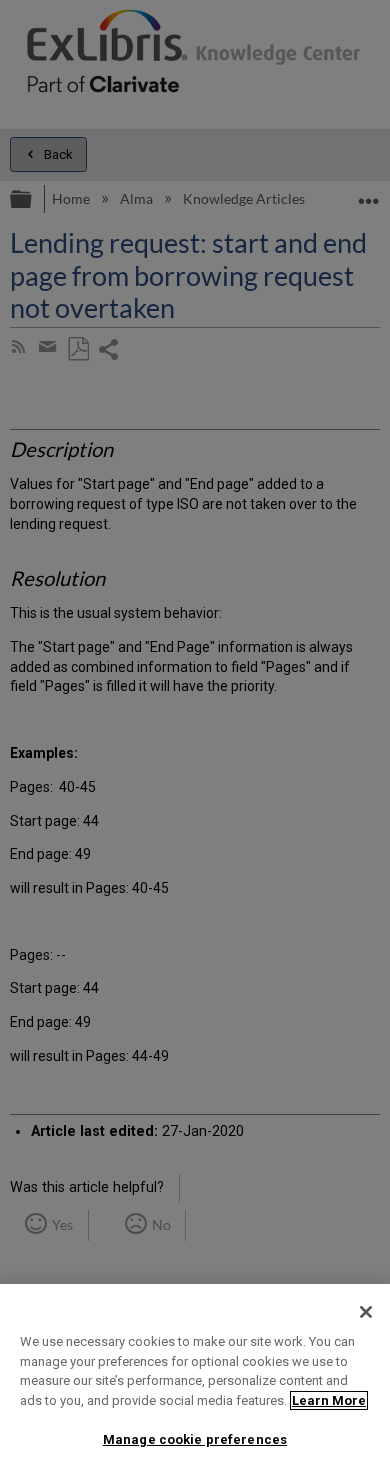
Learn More (329, 1400)
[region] (195, 1380)
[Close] (366, 1312)
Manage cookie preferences (195, 1439)
